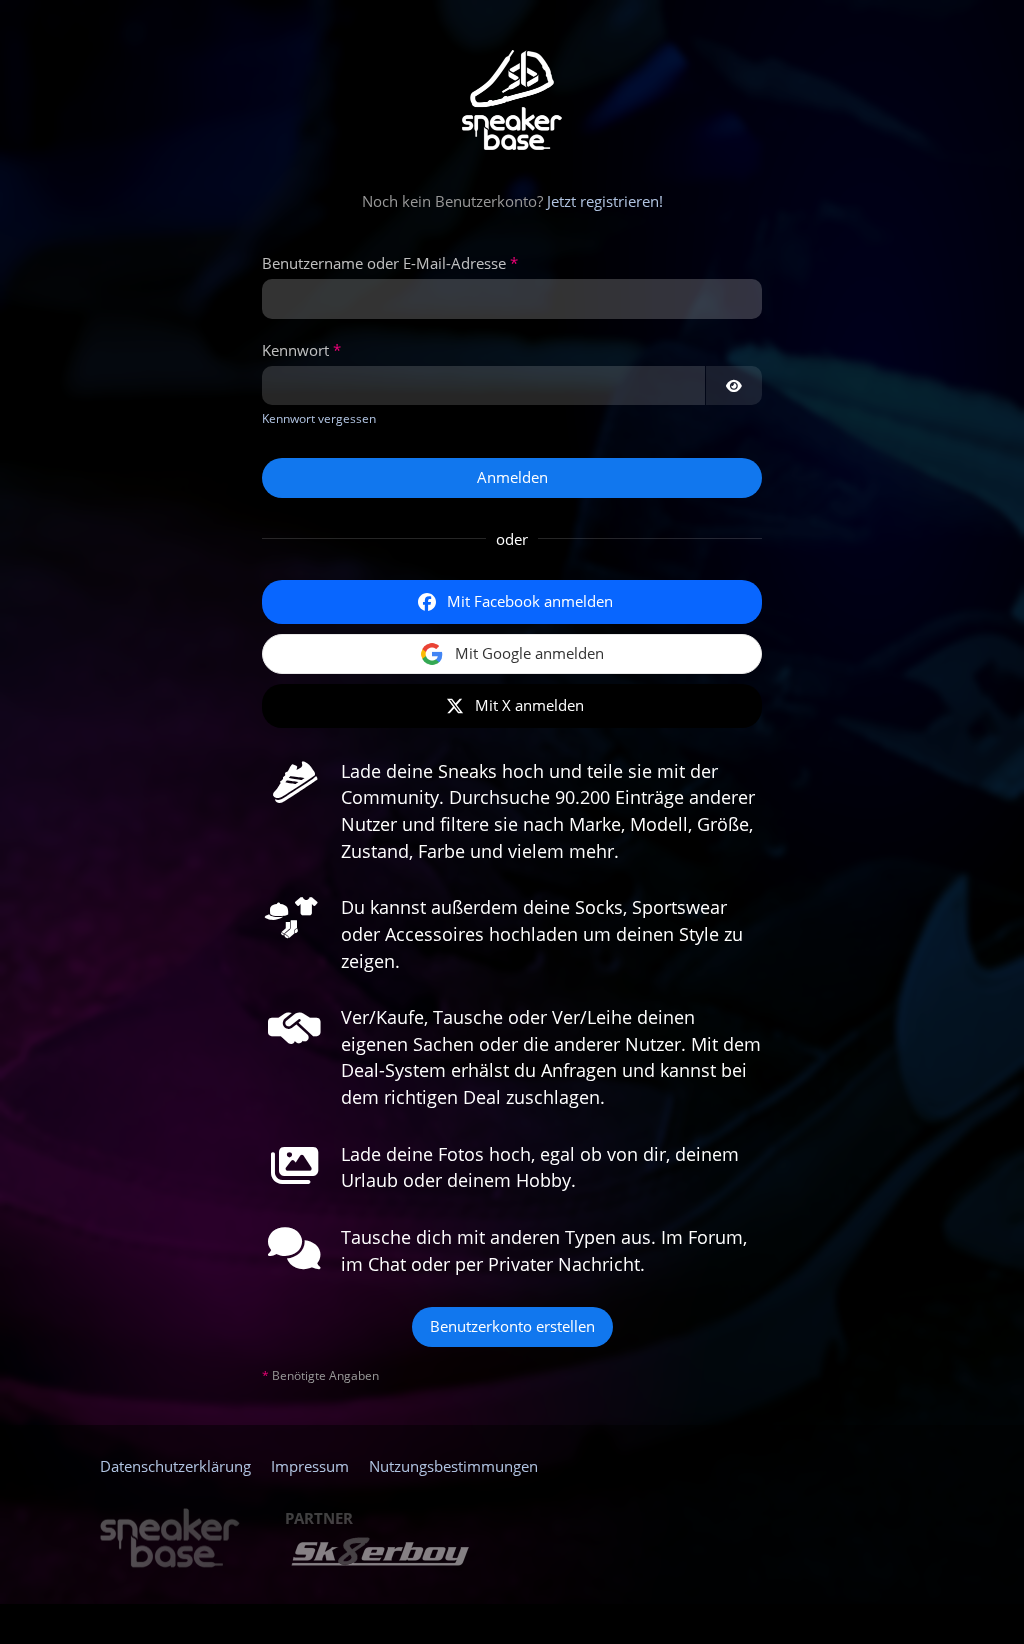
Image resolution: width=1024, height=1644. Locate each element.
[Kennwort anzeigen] (734, 386)
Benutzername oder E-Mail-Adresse (384, 263)
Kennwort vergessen (319, 418)
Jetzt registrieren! (605, 201)
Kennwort (295, 350)
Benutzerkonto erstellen (512, 1326)
